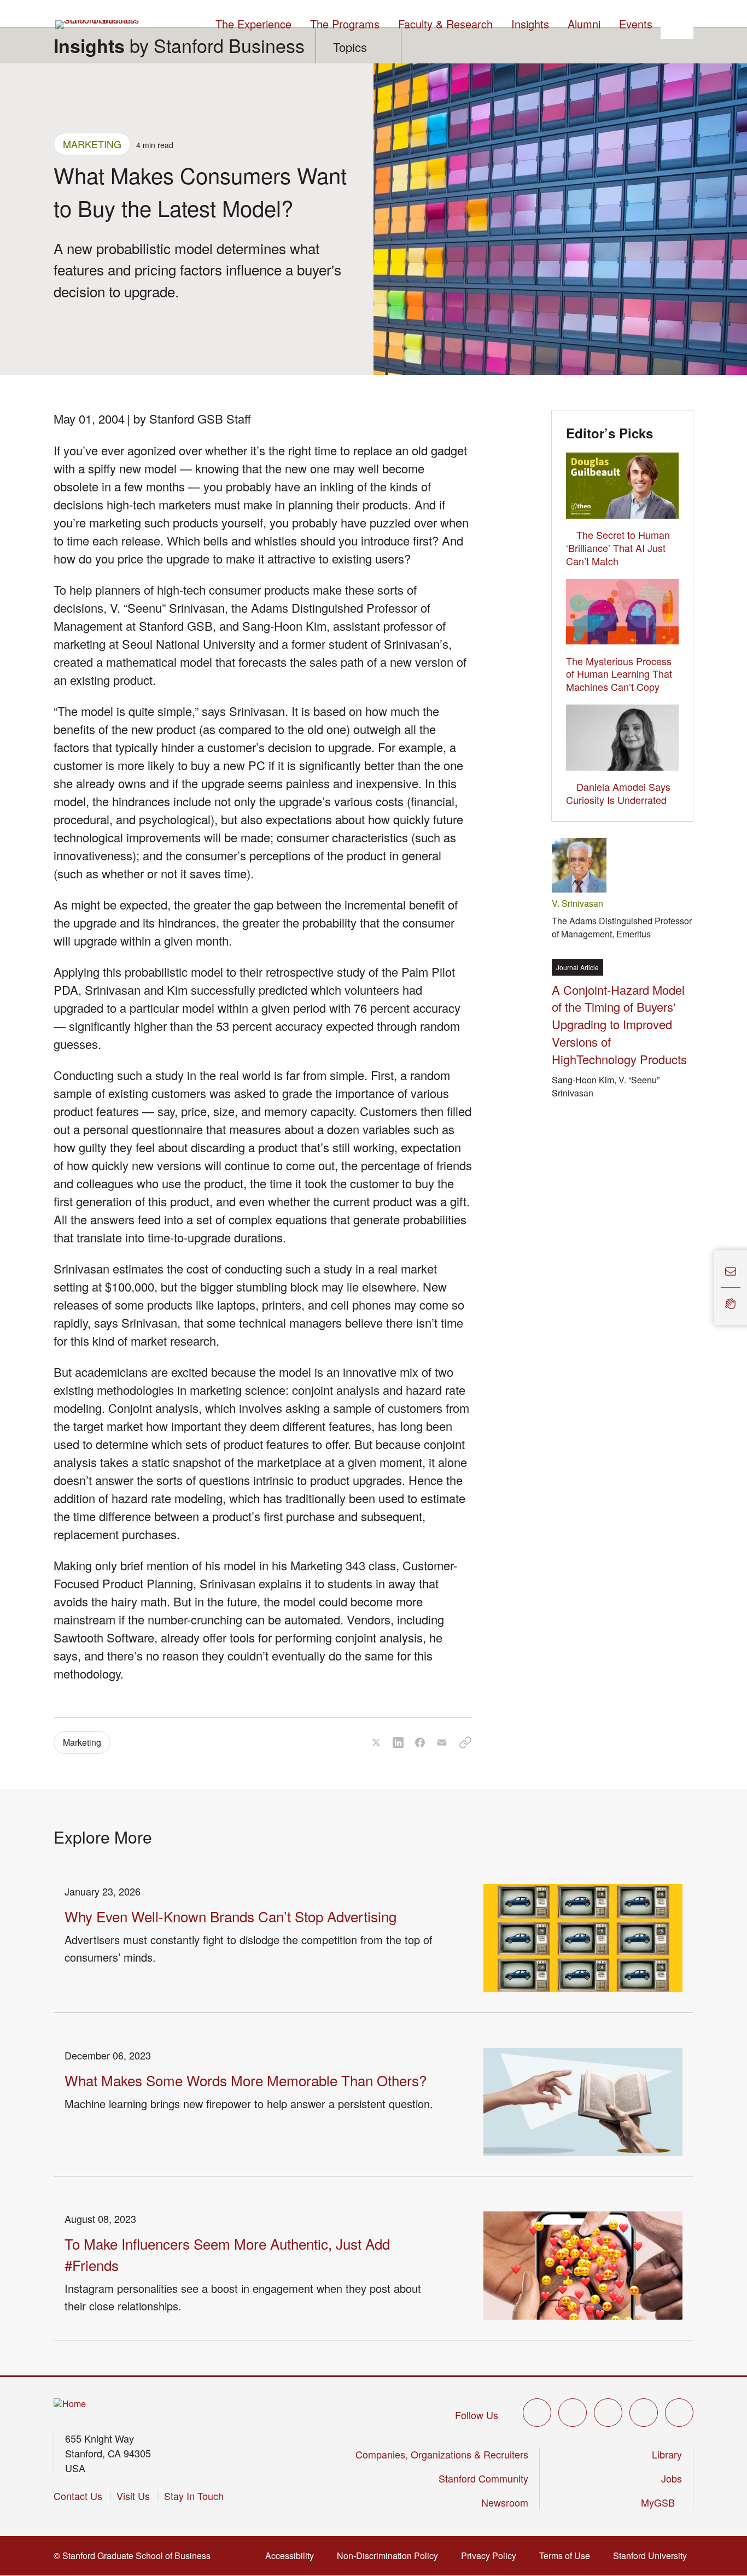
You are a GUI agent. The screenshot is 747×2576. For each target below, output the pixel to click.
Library (667, 2454)
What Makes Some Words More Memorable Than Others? (246, 2080)
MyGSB (661, 2502)
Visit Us (133, 2496)
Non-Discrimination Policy (391, 2556)
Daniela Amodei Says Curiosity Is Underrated (618, 793)
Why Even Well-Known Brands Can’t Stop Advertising (230, 1916)
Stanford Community (483, 2478)
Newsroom (505, 2502)
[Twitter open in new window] (537, 2413)
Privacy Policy (492, 2556)
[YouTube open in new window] (644, 2413)
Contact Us (78, 2496)
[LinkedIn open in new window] (679, 2413)
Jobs (672, 2478)
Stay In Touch (194, 2496)
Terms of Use (568, 2556)
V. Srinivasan (577, 903)
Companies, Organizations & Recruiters (442, 2454)
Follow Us (477, 2415)
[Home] (70, 2404)
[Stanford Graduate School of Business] (98, 25)
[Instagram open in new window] (608, 2413)
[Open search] (677, 22)
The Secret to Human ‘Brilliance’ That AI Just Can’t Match (618, 548)
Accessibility (293, 2556)
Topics (350, 47)
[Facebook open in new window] (573, 2413)
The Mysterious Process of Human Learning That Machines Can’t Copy (619, 674)
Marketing (92, 144)
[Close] (708, 1287)
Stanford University (653, 2556)
